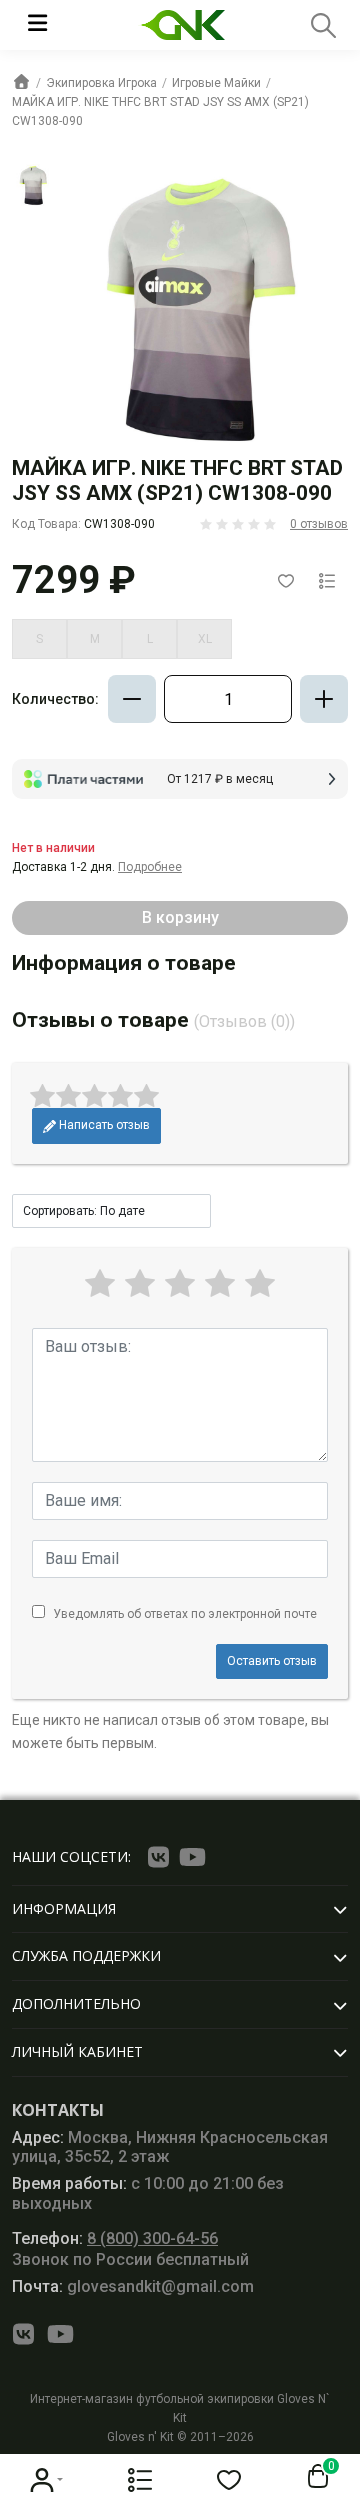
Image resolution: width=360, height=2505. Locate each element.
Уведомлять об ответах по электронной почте (185, 1614)
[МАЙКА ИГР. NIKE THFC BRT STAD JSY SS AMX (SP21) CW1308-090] (33, 185)
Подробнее (150, 867)
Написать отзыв (103, 1125)
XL (205, 639)
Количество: (55, 699)
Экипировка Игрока (101, 83)
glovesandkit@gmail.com (133, 2286)
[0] (314, 2477)
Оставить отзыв (272, 1661)
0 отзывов (319, 524)
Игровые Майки (216, 83)
